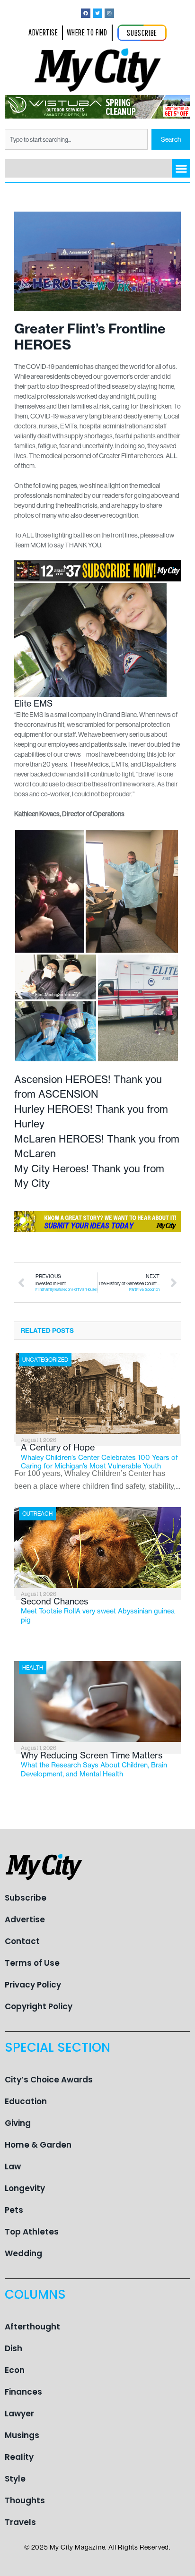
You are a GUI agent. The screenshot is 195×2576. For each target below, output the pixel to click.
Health (33, 1668)
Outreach (37, 1514)
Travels (20, 2522)
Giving (18, 2123)
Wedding (23, 2253)
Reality (19, 2457)
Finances (23, 2392)
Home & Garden (38, 2145)
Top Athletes (32, 2232)
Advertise (25, 1919)
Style (15, 2479)
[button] (181, 168)
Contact (22, 1941)
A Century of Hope (99, 1456)
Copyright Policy (39, 2006)
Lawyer (19, 2414)
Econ (15, 2370)
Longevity (25, 2188)
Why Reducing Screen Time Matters (94, 1764)
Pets (14, 2210)
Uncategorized (45, 1360)
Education (26, 2101)
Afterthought (32, 2327)
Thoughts (25, 2500)
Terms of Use (32, 1963)
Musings (22, 2435)
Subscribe (26, 1898)
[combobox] (76, 139)
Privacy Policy (33, 1985)
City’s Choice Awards (49, 2080)
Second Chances (98, 1610)
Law (13, 2167)
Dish (13, 2348)
